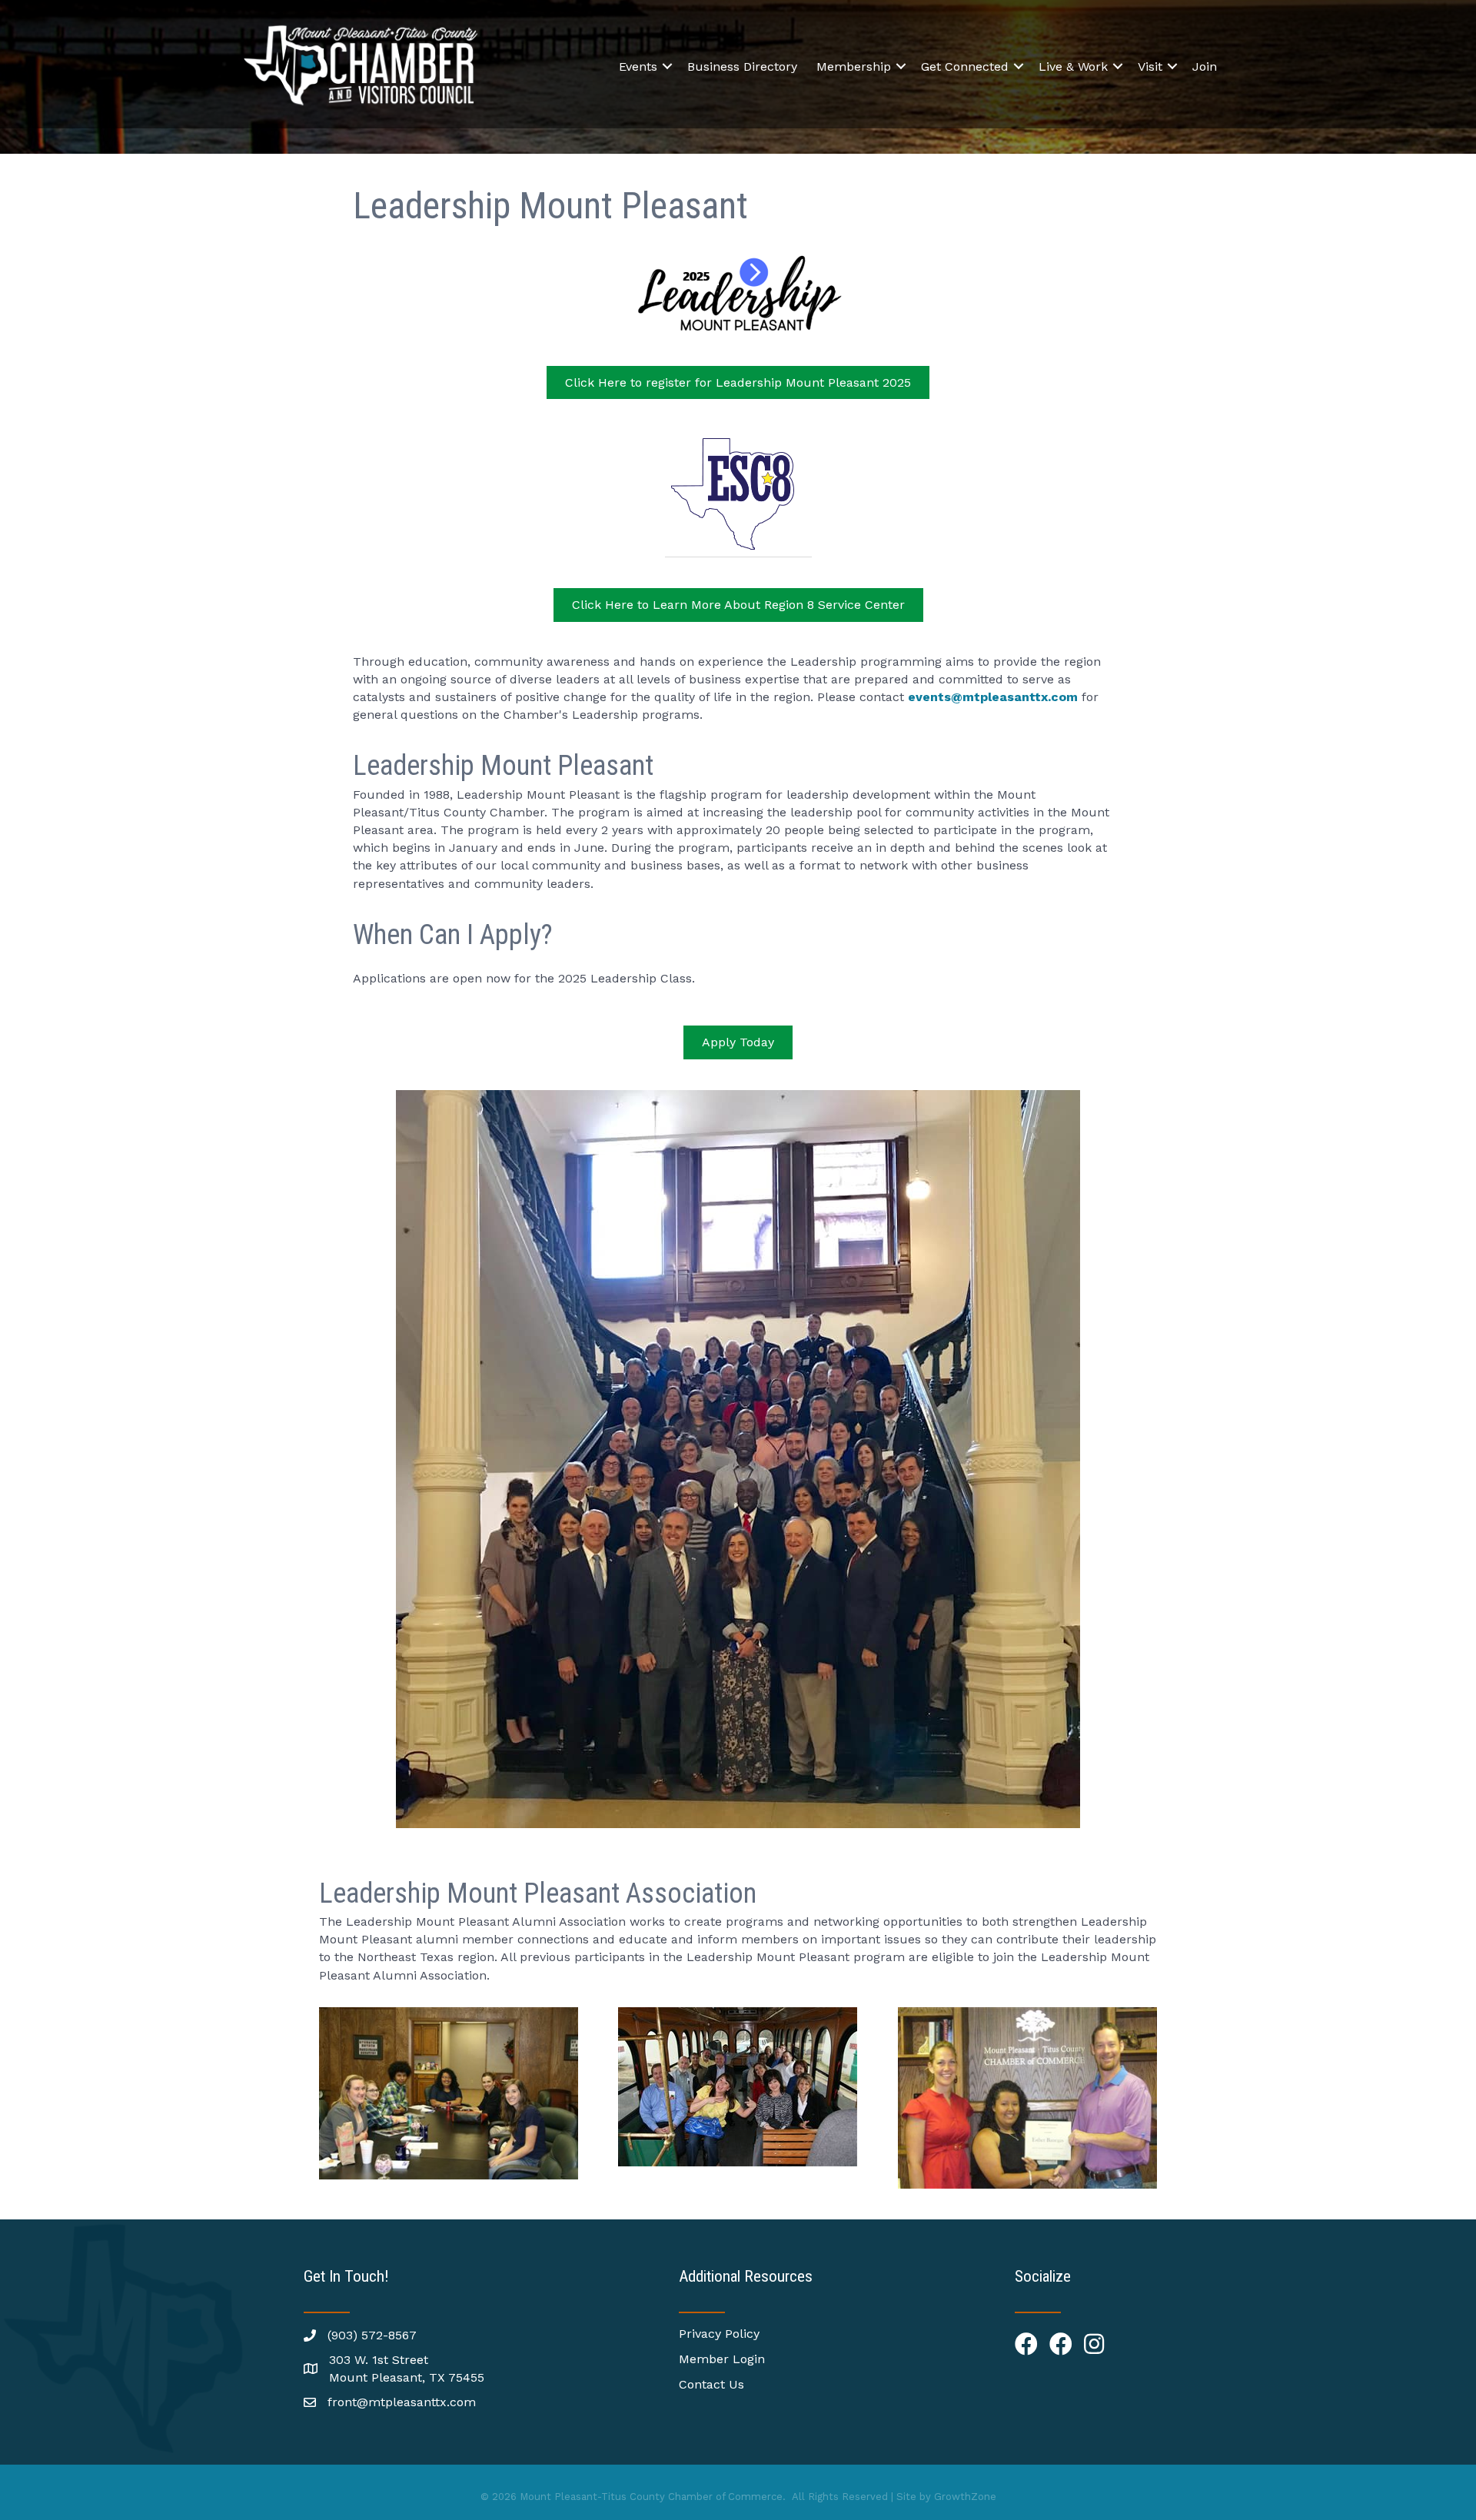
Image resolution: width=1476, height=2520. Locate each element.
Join (1205, 66)
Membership (854, 66)
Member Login (722, 2359)
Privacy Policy (719, 2334)
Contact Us (711, 2384)
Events (638, 66)
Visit (1150, 66)
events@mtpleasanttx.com (993, 697)
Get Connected (965, 66)
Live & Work (1073, 66)
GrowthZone (965, 2497)
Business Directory (742, 66)
